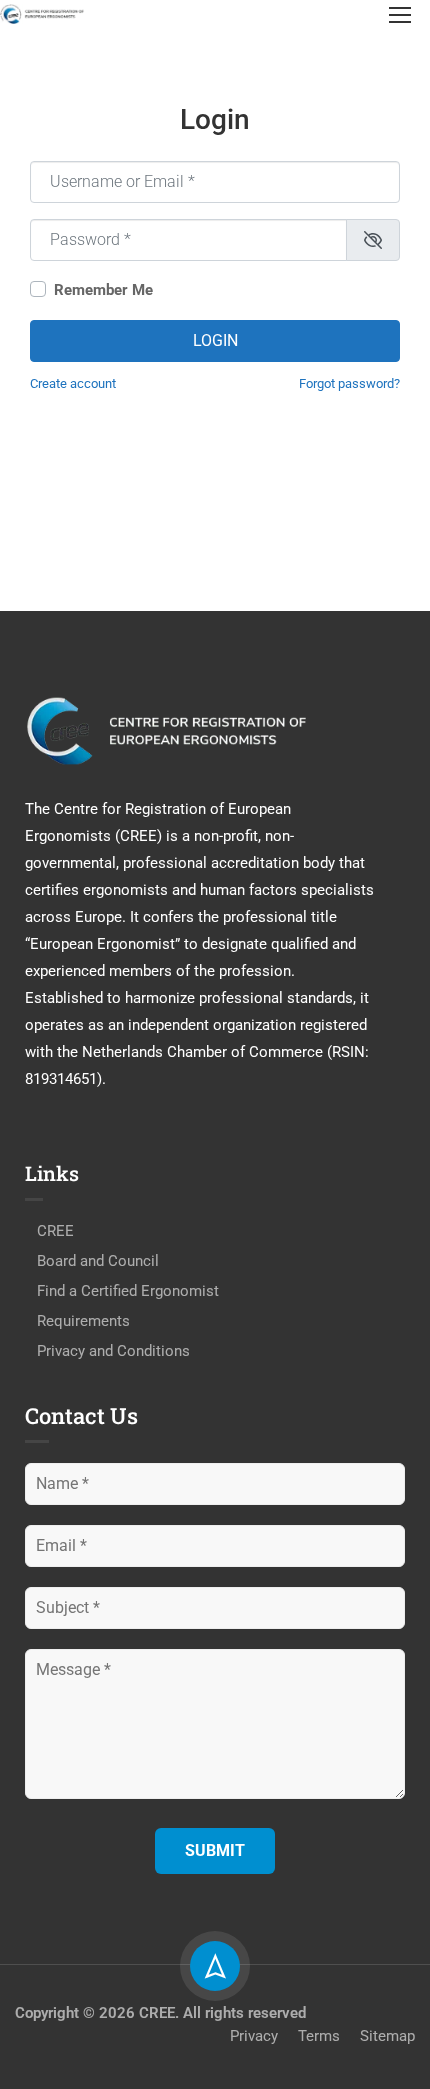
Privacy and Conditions (113, 1351)
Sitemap (387, 2036)
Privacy (254, 2036)
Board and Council (98, 1261)
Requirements (83, 1321)
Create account (73, 383)
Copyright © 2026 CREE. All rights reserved (160, 2013)
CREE (55, 1231)
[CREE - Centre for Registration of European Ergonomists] (42, 13)
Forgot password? (349, 383)
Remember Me (103, 290)
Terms (319, 2036)
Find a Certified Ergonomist (128, 1291)
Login (215, 340)
